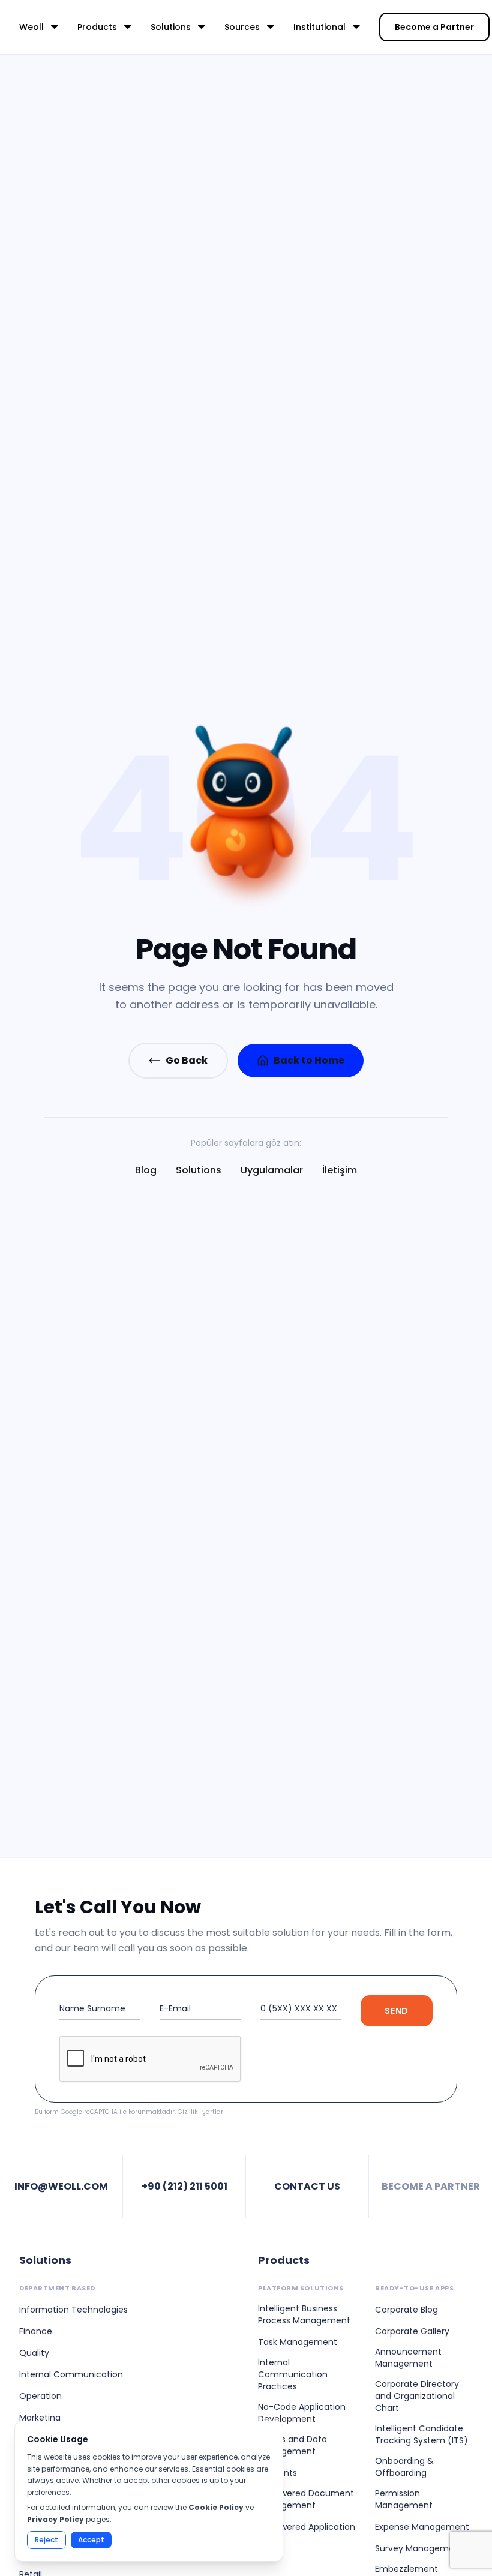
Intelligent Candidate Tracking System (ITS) (421, 2434)
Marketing (40, 2418)
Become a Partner (434, 27)
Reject (46, 2540)
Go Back (187, 1060)
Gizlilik (187, 2112)
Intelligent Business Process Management (304, 2314)
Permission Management (404, 2499)
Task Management (298, 2342)
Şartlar (213, 2112)
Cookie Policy (216, 2507)
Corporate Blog (406, 2310)
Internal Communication (71, 2374)
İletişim (340, 1170)
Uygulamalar (272, 1170)
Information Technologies (73, 2310)
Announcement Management (408, 2358)
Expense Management (422, 2527)
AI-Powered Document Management (306, 2499)
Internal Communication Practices (293, 2374)
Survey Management (419, 2548)
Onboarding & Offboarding (404, 2467)
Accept (91, 2540)
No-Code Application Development (302, 2413)
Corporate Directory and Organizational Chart (417, 2396)
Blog (146, 1170)
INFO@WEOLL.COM (61, 2186)
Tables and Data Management (292, 2445)
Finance (36, 2331)
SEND (397, 2011)
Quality (34, 2353)
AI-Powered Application (307, 2527)
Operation (40, 2396)
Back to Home (309, 1060)
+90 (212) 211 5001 (184, 2186)
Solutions (199, 1170)
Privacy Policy (55, 2519)
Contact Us (307, 2186)
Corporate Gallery (412, 2331)
